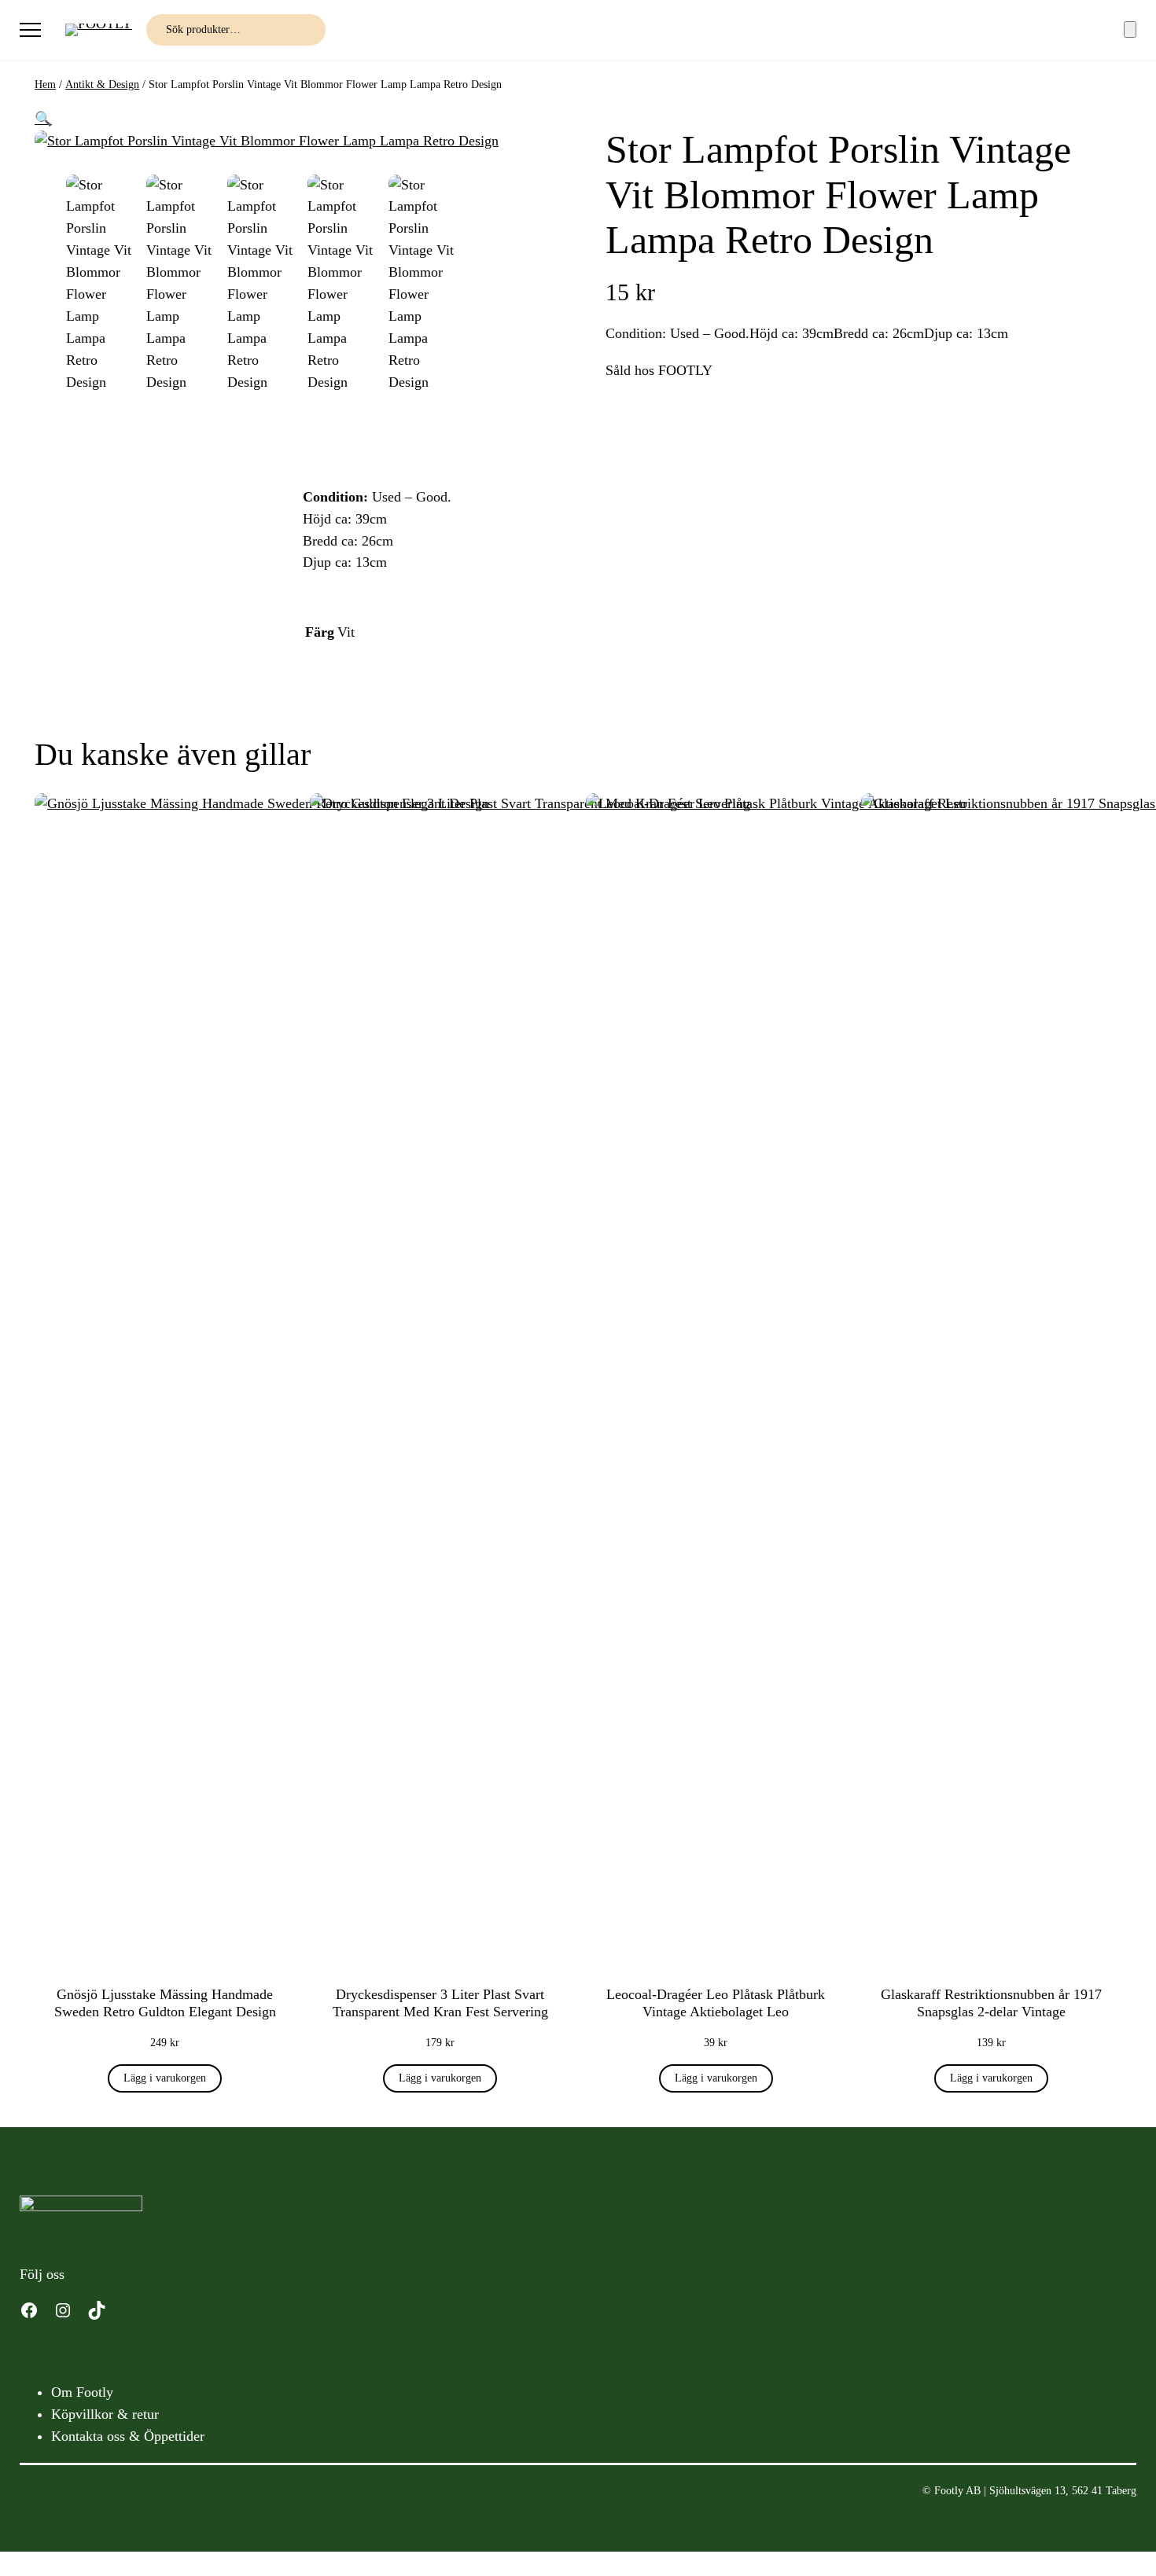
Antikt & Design (102, 85)
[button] (43, 119)
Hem (45, 85)
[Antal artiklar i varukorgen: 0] (1130, 29)
